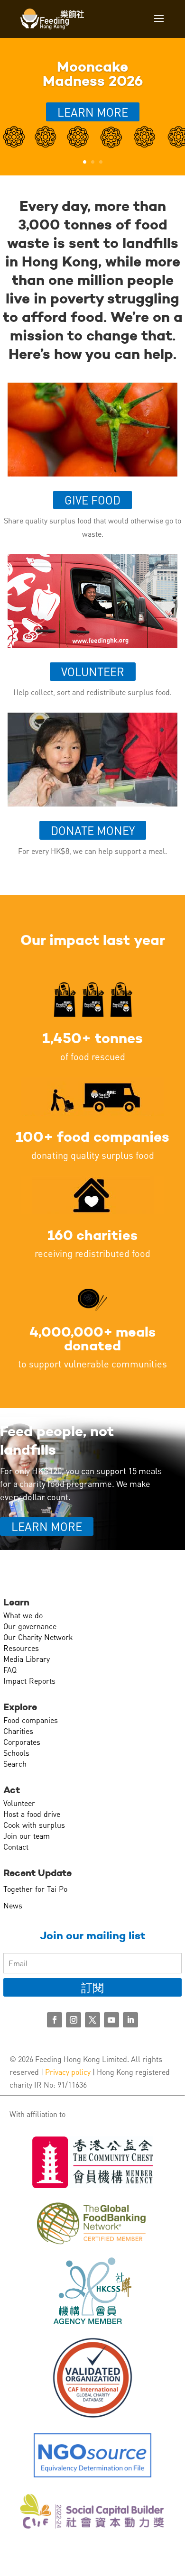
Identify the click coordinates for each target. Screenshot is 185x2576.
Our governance (30, 1626)
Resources (21, 1648)
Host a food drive (32, 1814)
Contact (16, 1847)
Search (15, 1764)
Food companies (31, 1720)
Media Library (27, 1659)
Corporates (22, 1742)
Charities (18, 1731)
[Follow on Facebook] (55, 2020)
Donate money (93, 830)
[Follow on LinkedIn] (130, 2020)
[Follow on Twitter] (92, 2020)
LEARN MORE (47, 1526)
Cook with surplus (34, 1825)
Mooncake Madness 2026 (93, 74)
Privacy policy (68, 2072)
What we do (23, 1615)
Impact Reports (29, 1681)
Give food (92, 500)
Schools (16, 1753)
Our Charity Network (38, 1637)
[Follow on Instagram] (74, 2020)
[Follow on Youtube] (111, 2020)
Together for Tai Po (35, 1889)
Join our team (27, 1836)
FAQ (10, 1670)
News (13, 1905)
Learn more (93, 112)
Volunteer (93, 672)
